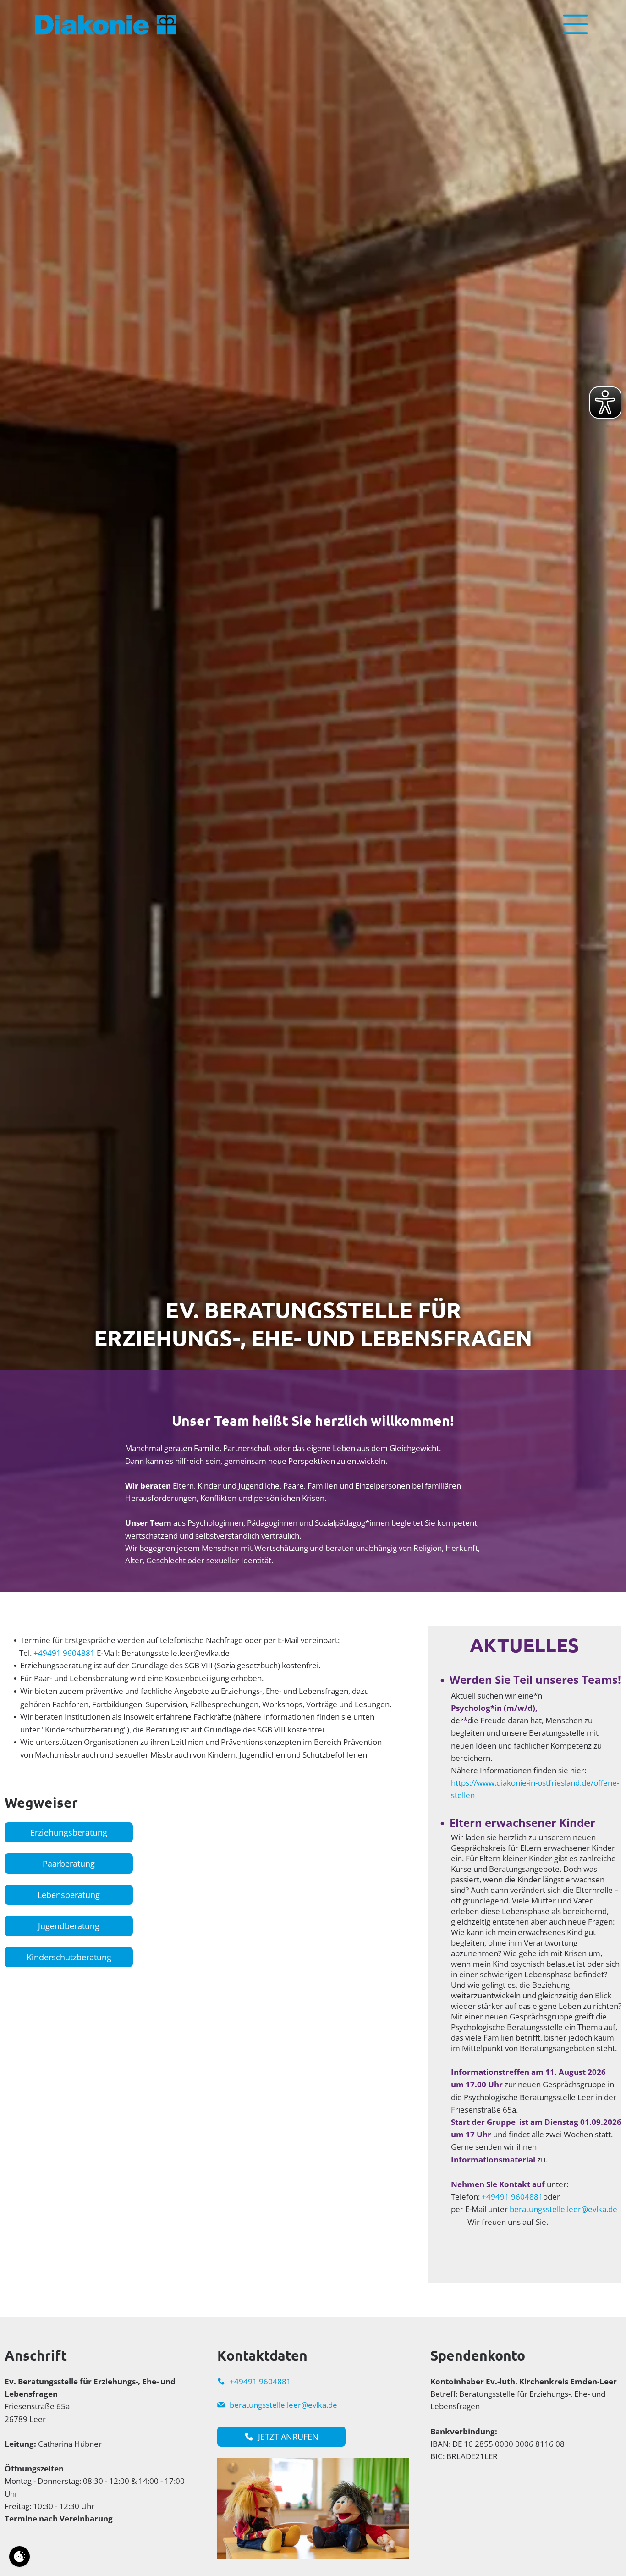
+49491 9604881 (64, 1653)
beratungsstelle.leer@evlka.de (563, 2209)
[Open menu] (575, 24)
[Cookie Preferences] (19, 2557)
